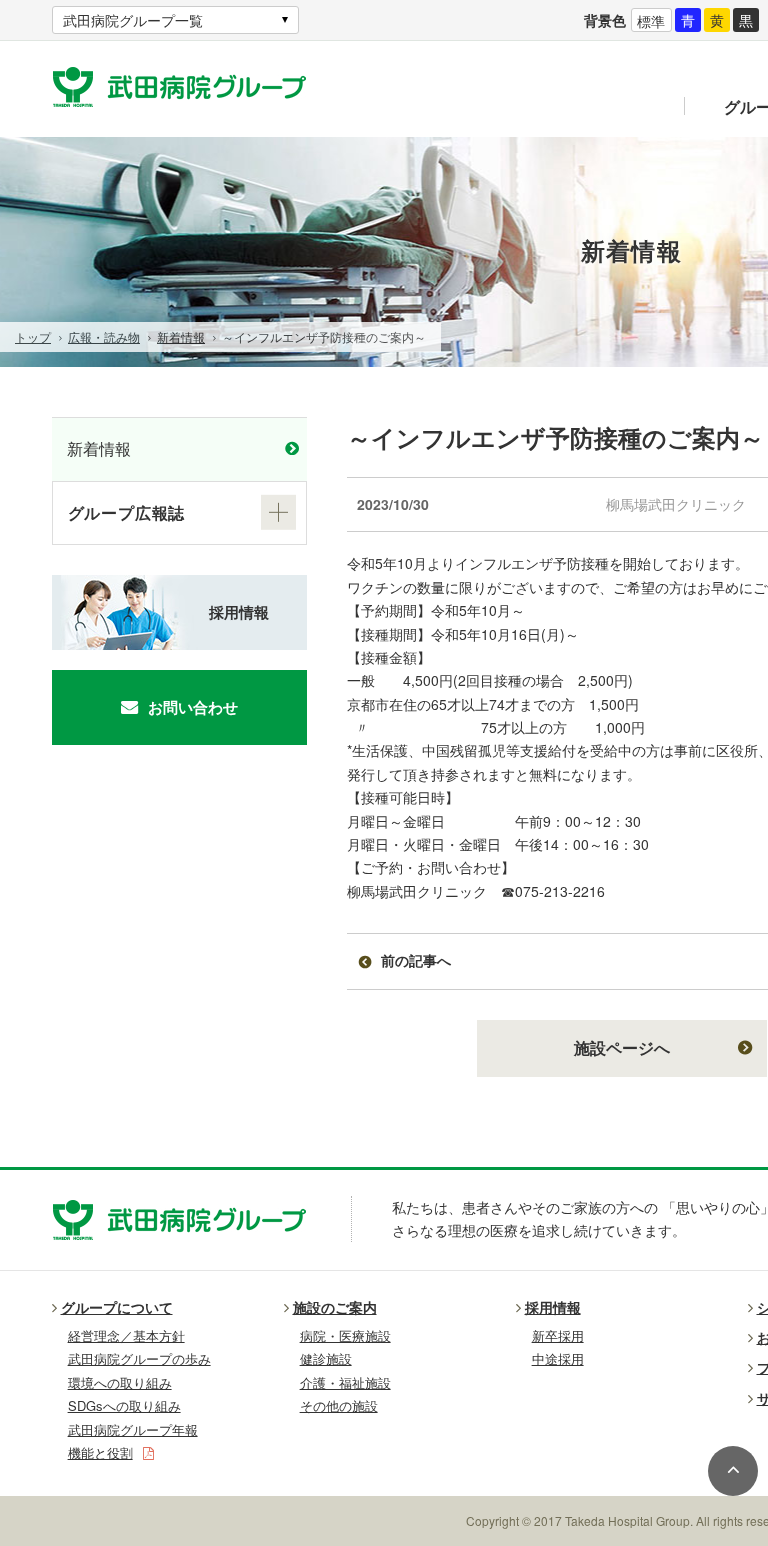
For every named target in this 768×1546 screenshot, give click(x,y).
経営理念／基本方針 (126, 1335)
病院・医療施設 (345, 1335)
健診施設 (326, 1358)
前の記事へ (416, 960)
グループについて (117, 1307)
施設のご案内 (335, 1307)
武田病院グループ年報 (133, 1429)
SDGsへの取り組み (124, 1405)
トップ (33, 336)
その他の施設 (339, 1405)
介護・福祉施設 (345, 1382)
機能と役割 (100, 1452)
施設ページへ (622, 1047)
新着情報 (181, 336)
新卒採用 (558, 1335)
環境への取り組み (120, 1382)
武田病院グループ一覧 (133, 20)
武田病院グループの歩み (139, 1358)
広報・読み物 (104, 336)
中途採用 (558, 1358)
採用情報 (239, 612)
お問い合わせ (193, 707)
